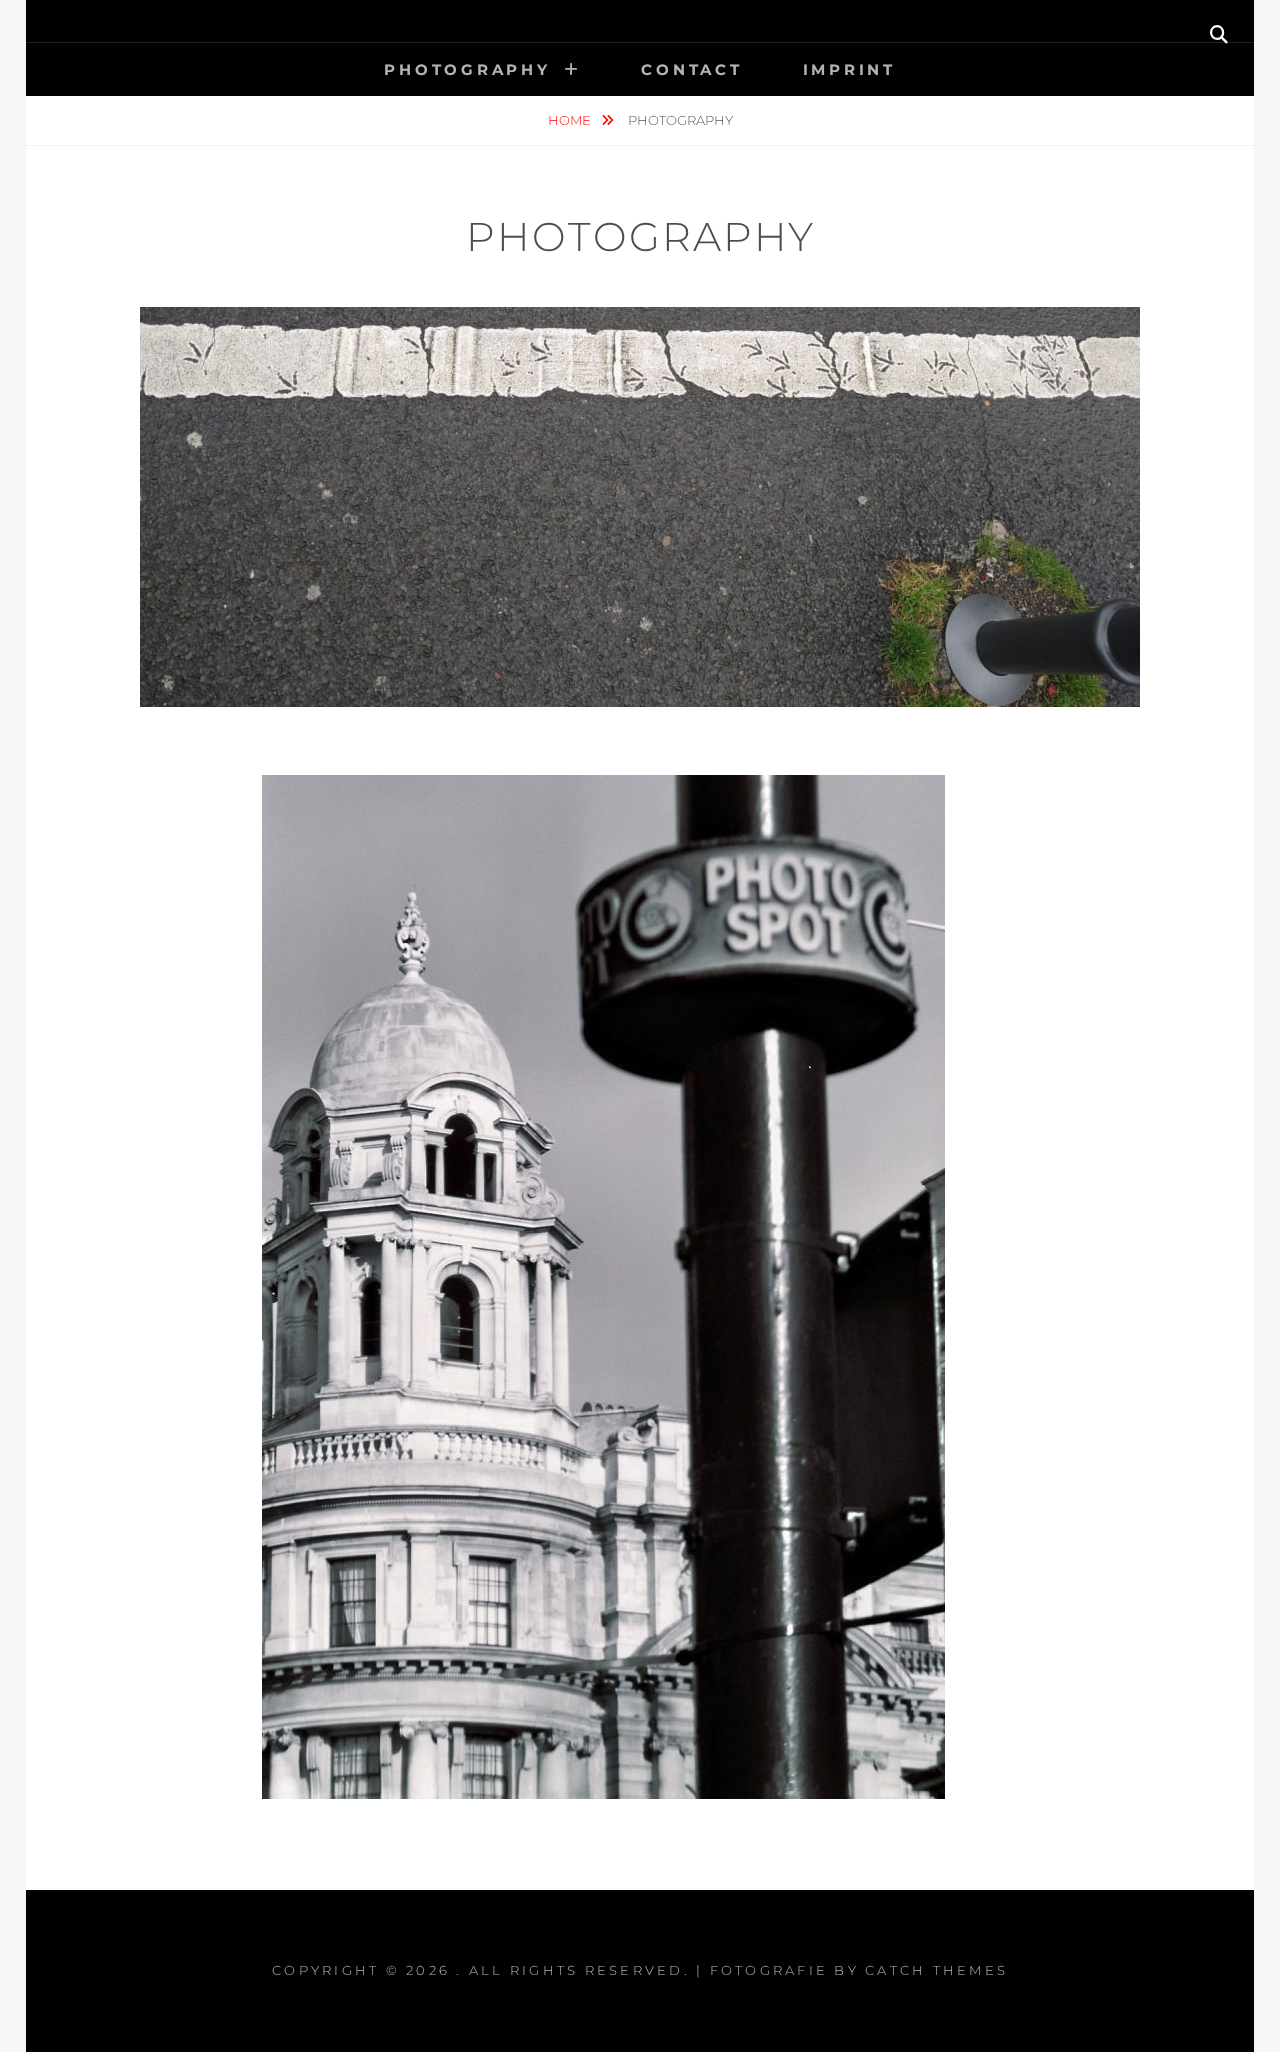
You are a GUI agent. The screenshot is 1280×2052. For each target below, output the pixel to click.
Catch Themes (936, 1970)
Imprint (849, 69)
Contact (691, 69)
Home (571, 120)
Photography (467, 69)
